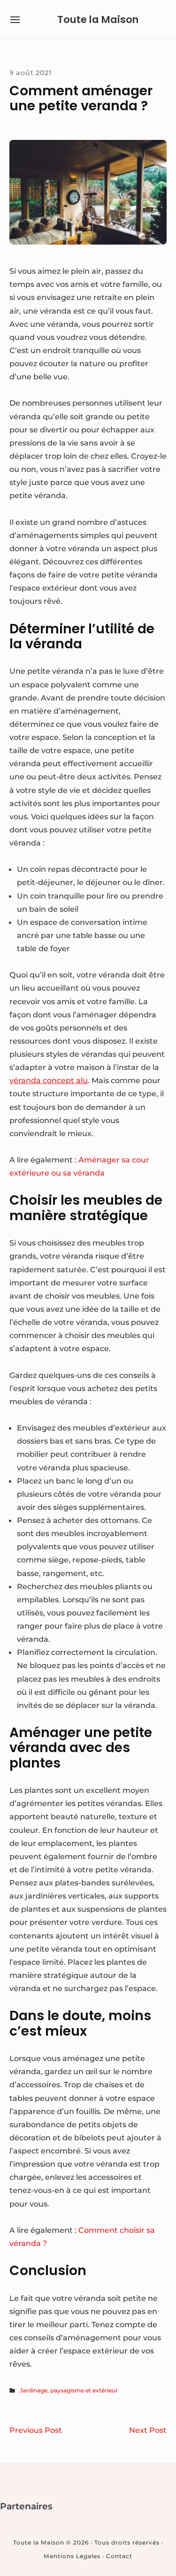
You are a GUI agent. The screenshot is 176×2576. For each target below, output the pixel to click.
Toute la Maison (98, 19)
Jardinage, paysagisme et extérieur (69, 2390)
